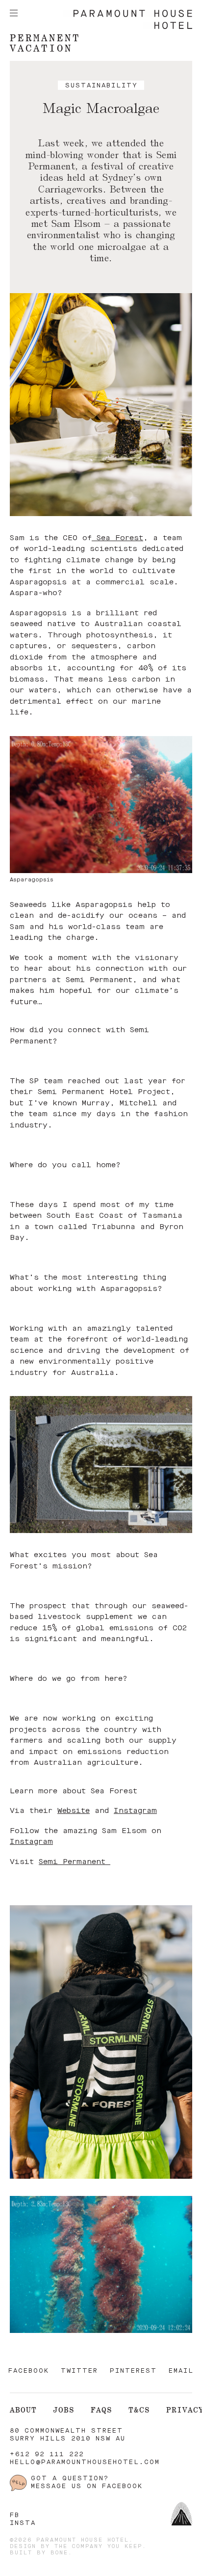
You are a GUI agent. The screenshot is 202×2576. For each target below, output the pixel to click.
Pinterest (133, 2371)
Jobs (64, 2410)
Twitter (79, 2371)
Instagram (135, 1811)
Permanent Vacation (45, 43)
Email (181, 2371)
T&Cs (139, 2410)
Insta (23, 2523)
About (23, 2410)
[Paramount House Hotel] (128, 27)
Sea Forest (117, 538)
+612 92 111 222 (47, 2454)
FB (15, 2515)
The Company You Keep (98, 2547)
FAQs (101, 2410)
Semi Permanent (75, 1862)
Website (74, 1811)
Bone (59, 2553)
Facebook (29, 2371)
